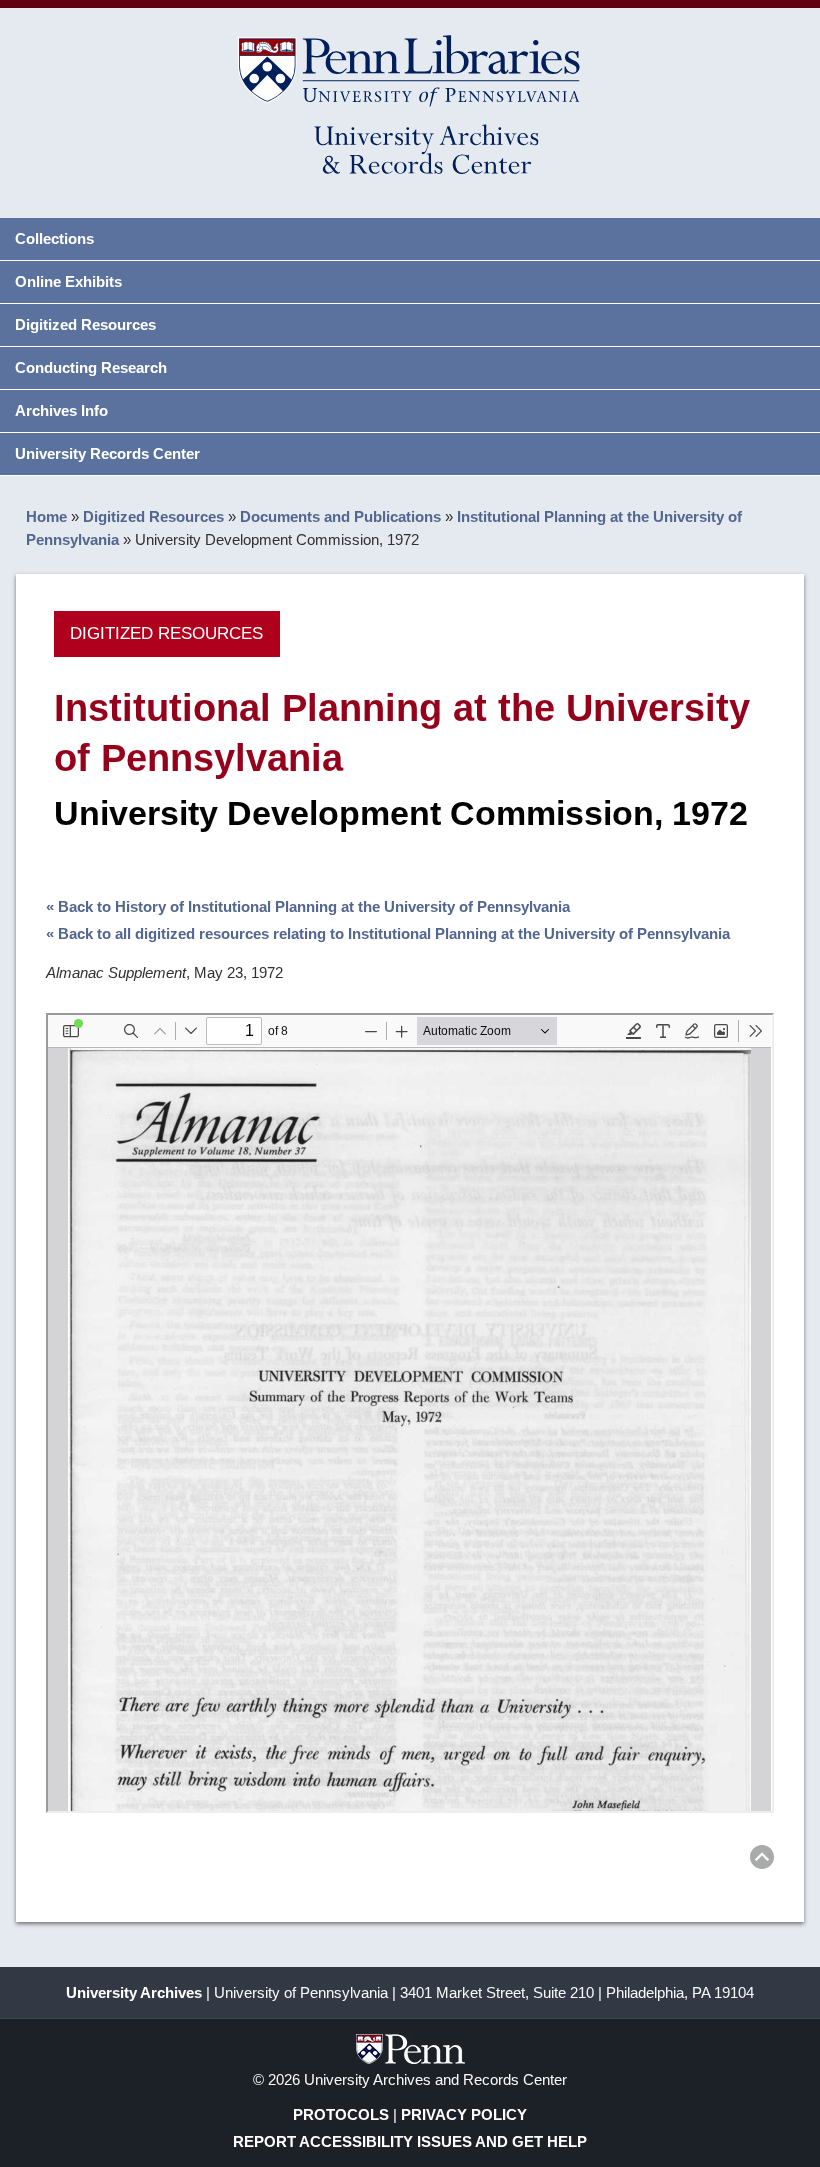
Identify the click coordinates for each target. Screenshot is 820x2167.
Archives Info (61, 410)
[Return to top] (762, 1860)
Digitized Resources (85, 324)
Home (46, 516)
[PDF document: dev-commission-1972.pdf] (409, 1413)
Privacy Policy (464, 2114)
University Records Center (107, 453)
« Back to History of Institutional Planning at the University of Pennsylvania (308, 906)
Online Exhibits (68, 281)
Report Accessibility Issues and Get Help (410, 2141)
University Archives (134, 1992)
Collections (54, 238)
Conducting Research (91, 367)
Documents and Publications (340, 516)
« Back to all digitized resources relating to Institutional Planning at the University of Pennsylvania (388, 933)
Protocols (341, 2114)
